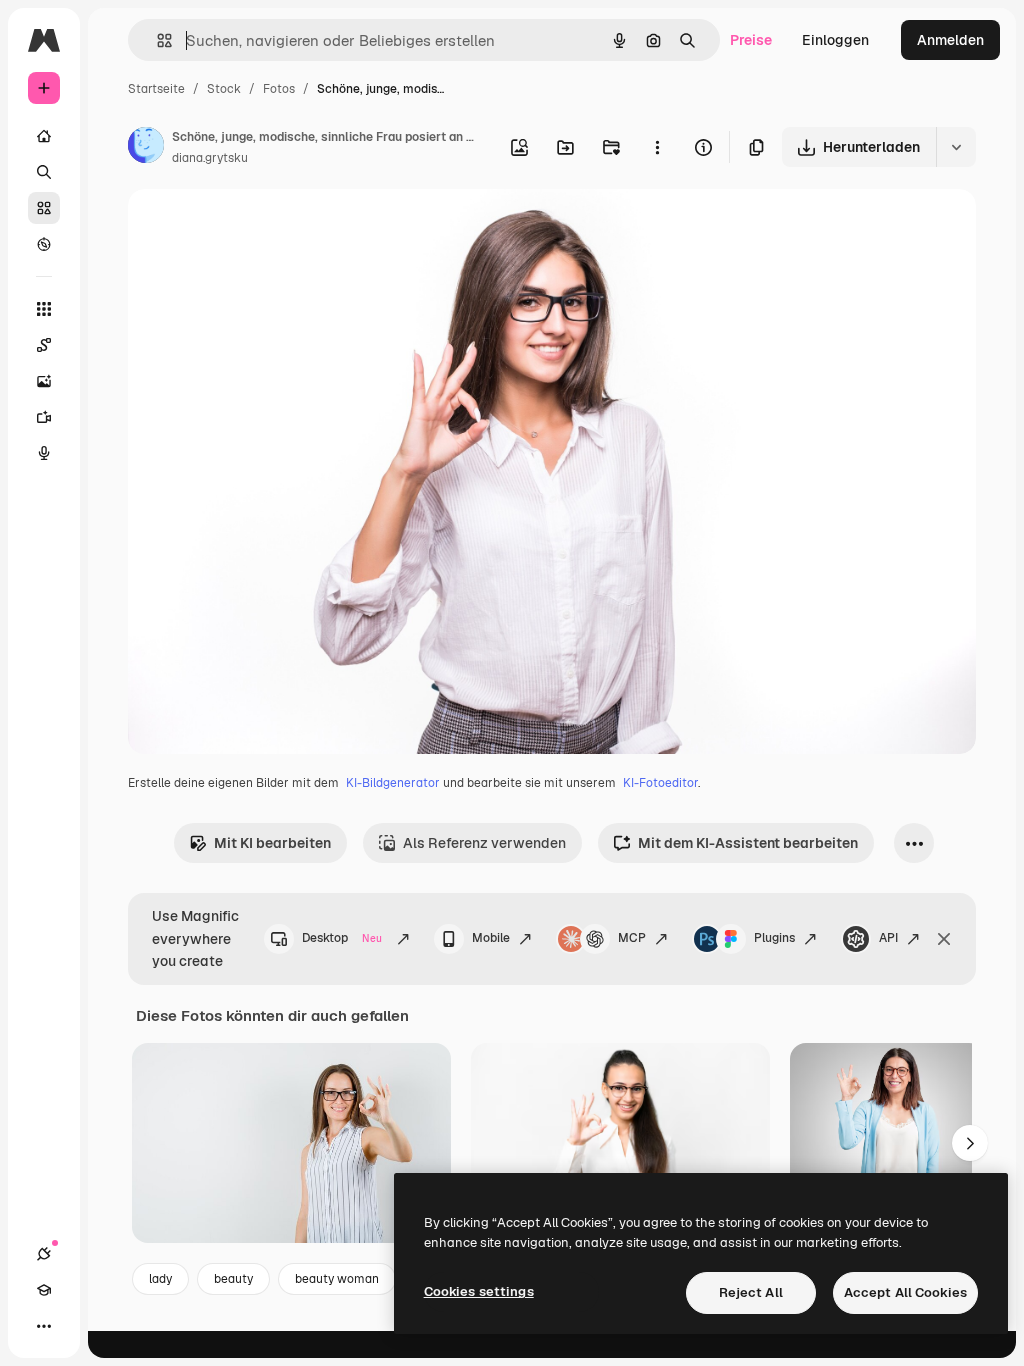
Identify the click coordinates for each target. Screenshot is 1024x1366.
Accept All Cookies (905, 1292)
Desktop (342, 938)
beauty (233, 1279)
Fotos (279, 89)
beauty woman (337, 1279)
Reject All (751, 1292)
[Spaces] (44, 345)
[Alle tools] (44, 309)
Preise (751, 40)
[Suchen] (44, 172)
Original (256, 227)
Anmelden (950, 40)
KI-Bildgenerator (393, 783)
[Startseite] (44, 136)
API (888, 938)
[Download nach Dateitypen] (956, 147)
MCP (632, 938)
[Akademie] (44, 1290)
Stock (224, 89)
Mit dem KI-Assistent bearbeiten (748, 843)
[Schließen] (944, 939)
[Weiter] (970, 1143)
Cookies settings (479, 1291)
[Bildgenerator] (44, 381)
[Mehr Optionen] (657, 147)
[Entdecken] (44, 244)
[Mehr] (44, 1326)
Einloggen (835, 40)
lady (160, 1279)
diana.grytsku (210, 158)
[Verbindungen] (44, 1254)
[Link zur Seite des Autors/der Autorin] (146, 148)
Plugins (774, 938)
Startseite (156, 89)
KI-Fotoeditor (660, 783)
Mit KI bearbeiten (272, 843)
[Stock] (44, 208)
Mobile (491, 938)
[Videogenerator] (44, 417)
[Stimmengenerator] (44, 453)
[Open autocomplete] (156, 40)
